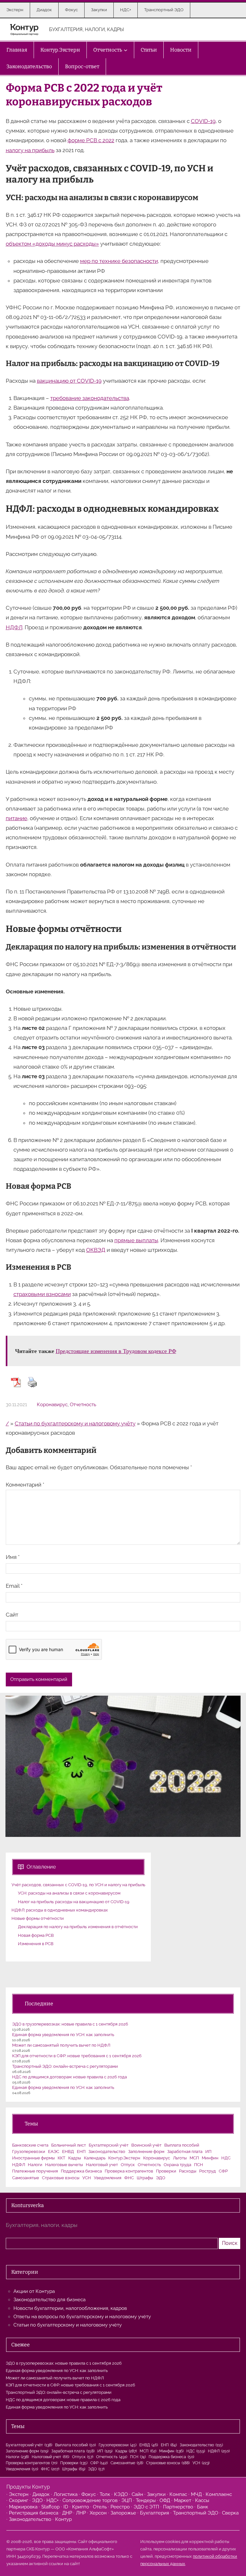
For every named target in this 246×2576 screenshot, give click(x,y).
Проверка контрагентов (129, 2171)
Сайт (12, 1615)
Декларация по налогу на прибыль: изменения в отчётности (78, 1927)
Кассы (202, 2500)
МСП (194, 2158)
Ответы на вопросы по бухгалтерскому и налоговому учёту (82, 2317)
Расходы (188, 2171)
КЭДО (121, 2494)
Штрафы (145, 2178)
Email (14, 1586)
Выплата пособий (182, 2145)
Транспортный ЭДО (196, 2513)
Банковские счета (30, 2145)
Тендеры (146, 2500)
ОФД (165, 2500)
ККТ (61, 2158)
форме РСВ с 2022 (91, 140)
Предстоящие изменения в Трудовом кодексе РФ (116, 1351)
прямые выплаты (136, 1240)
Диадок (41, 2494)
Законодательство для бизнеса (49, 2300)
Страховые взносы (61, 2178)
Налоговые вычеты (64, 2165)
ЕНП (81, 2152)
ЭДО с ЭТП (146, 2507)
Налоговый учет (102, 2165)
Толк (105, 2494)
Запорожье (123, 2513)
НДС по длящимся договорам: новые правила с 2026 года (70, 2077)
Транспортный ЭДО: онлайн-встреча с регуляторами (65, 2066)
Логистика (66, 2494)
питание (16, 818)
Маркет (183, 2500)
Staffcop (50, 2507)
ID (66, 2507)
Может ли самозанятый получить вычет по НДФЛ (61, 2045)
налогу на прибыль (30, 150)
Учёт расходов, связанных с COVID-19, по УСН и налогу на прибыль (78, 1885)
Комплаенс (219, 2494)
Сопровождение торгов (90, 2500)
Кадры (75, 2158)
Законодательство (107, 2152)
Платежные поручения (35, 2171)
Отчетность (83, 1405)
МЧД (196, 2494)
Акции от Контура (34, 2291)
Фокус (89, 2494)
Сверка (230, 2513)
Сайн (137, 2494)
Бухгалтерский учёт (109, 2145)
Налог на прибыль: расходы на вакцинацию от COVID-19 (74, 1902)
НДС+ (53, 2500)
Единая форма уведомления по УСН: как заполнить (63, 2035)
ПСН (199, 2165)
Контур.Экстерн (124, 2158)
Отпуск (128, 2165)
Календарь (95, 2158)
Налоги (35, 2165)
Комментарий (25, 1485)
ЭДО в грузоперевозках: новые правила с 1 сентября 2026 (70, 2024)
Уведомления (108, 2178)
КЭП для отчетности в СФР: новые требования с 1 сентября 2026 (77, 2056)
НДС (226, 2158)
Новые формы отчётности (38, 1918)
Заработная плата (185, 2152)
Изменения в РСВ (36, 1944)
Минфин (210, 2158)
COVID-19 (203, 121)
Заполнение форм (146, 2152)
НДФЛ (14, 627)
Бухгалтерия (155, 2513)
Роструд (208, 2171)
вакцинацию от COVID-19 (69, 381)
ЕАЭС (54, 2152)
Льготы (180, 2158)
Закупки (156, 2494)
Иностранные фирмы (33, 2158)
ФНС (129, 2178)
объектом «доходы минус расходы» (52, 244)
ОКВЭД (96, 1250)
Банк (203, 2507)
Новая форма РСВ (36, 1935)
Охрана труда (177, 2165)
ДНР (67, 2513)
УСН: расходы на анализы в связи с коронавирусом (69, 1893)
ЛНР (81, 2513)
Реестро (120, 2507)
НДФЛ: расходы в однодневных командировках (60, 1910)
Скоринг (19, 2500)
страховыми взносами (42, 1294)
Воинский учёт (146, 2145)
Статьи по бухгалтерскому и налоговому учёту (75, 1423)
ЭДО (161, 2178)
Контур (63, 2519)
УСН (87, 2178)
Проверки (166, 2171)
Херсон (98, 2513)
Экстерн (19, 2494)
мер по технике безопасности (119, 261)
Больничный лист (69, 2145)
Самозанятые (26, 2178)
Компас (178, 2494)
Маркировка (23, 2507)
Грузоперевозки (29, 2152)
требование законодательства (90, 398)
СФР (223, 2171)
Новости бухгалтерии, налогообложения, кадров (70, 2308)
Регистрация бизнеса (34, 2513)
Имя (13, 1557)
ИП (208, 2152)
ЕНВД (68, 2152)
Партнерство (178, 2507)
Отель (100, 2507)
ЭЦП (127, 2500)
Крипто (81, 2507)
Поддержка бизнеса (81, 2171)
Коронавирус (52, 1405)
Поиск (230, 2243)
